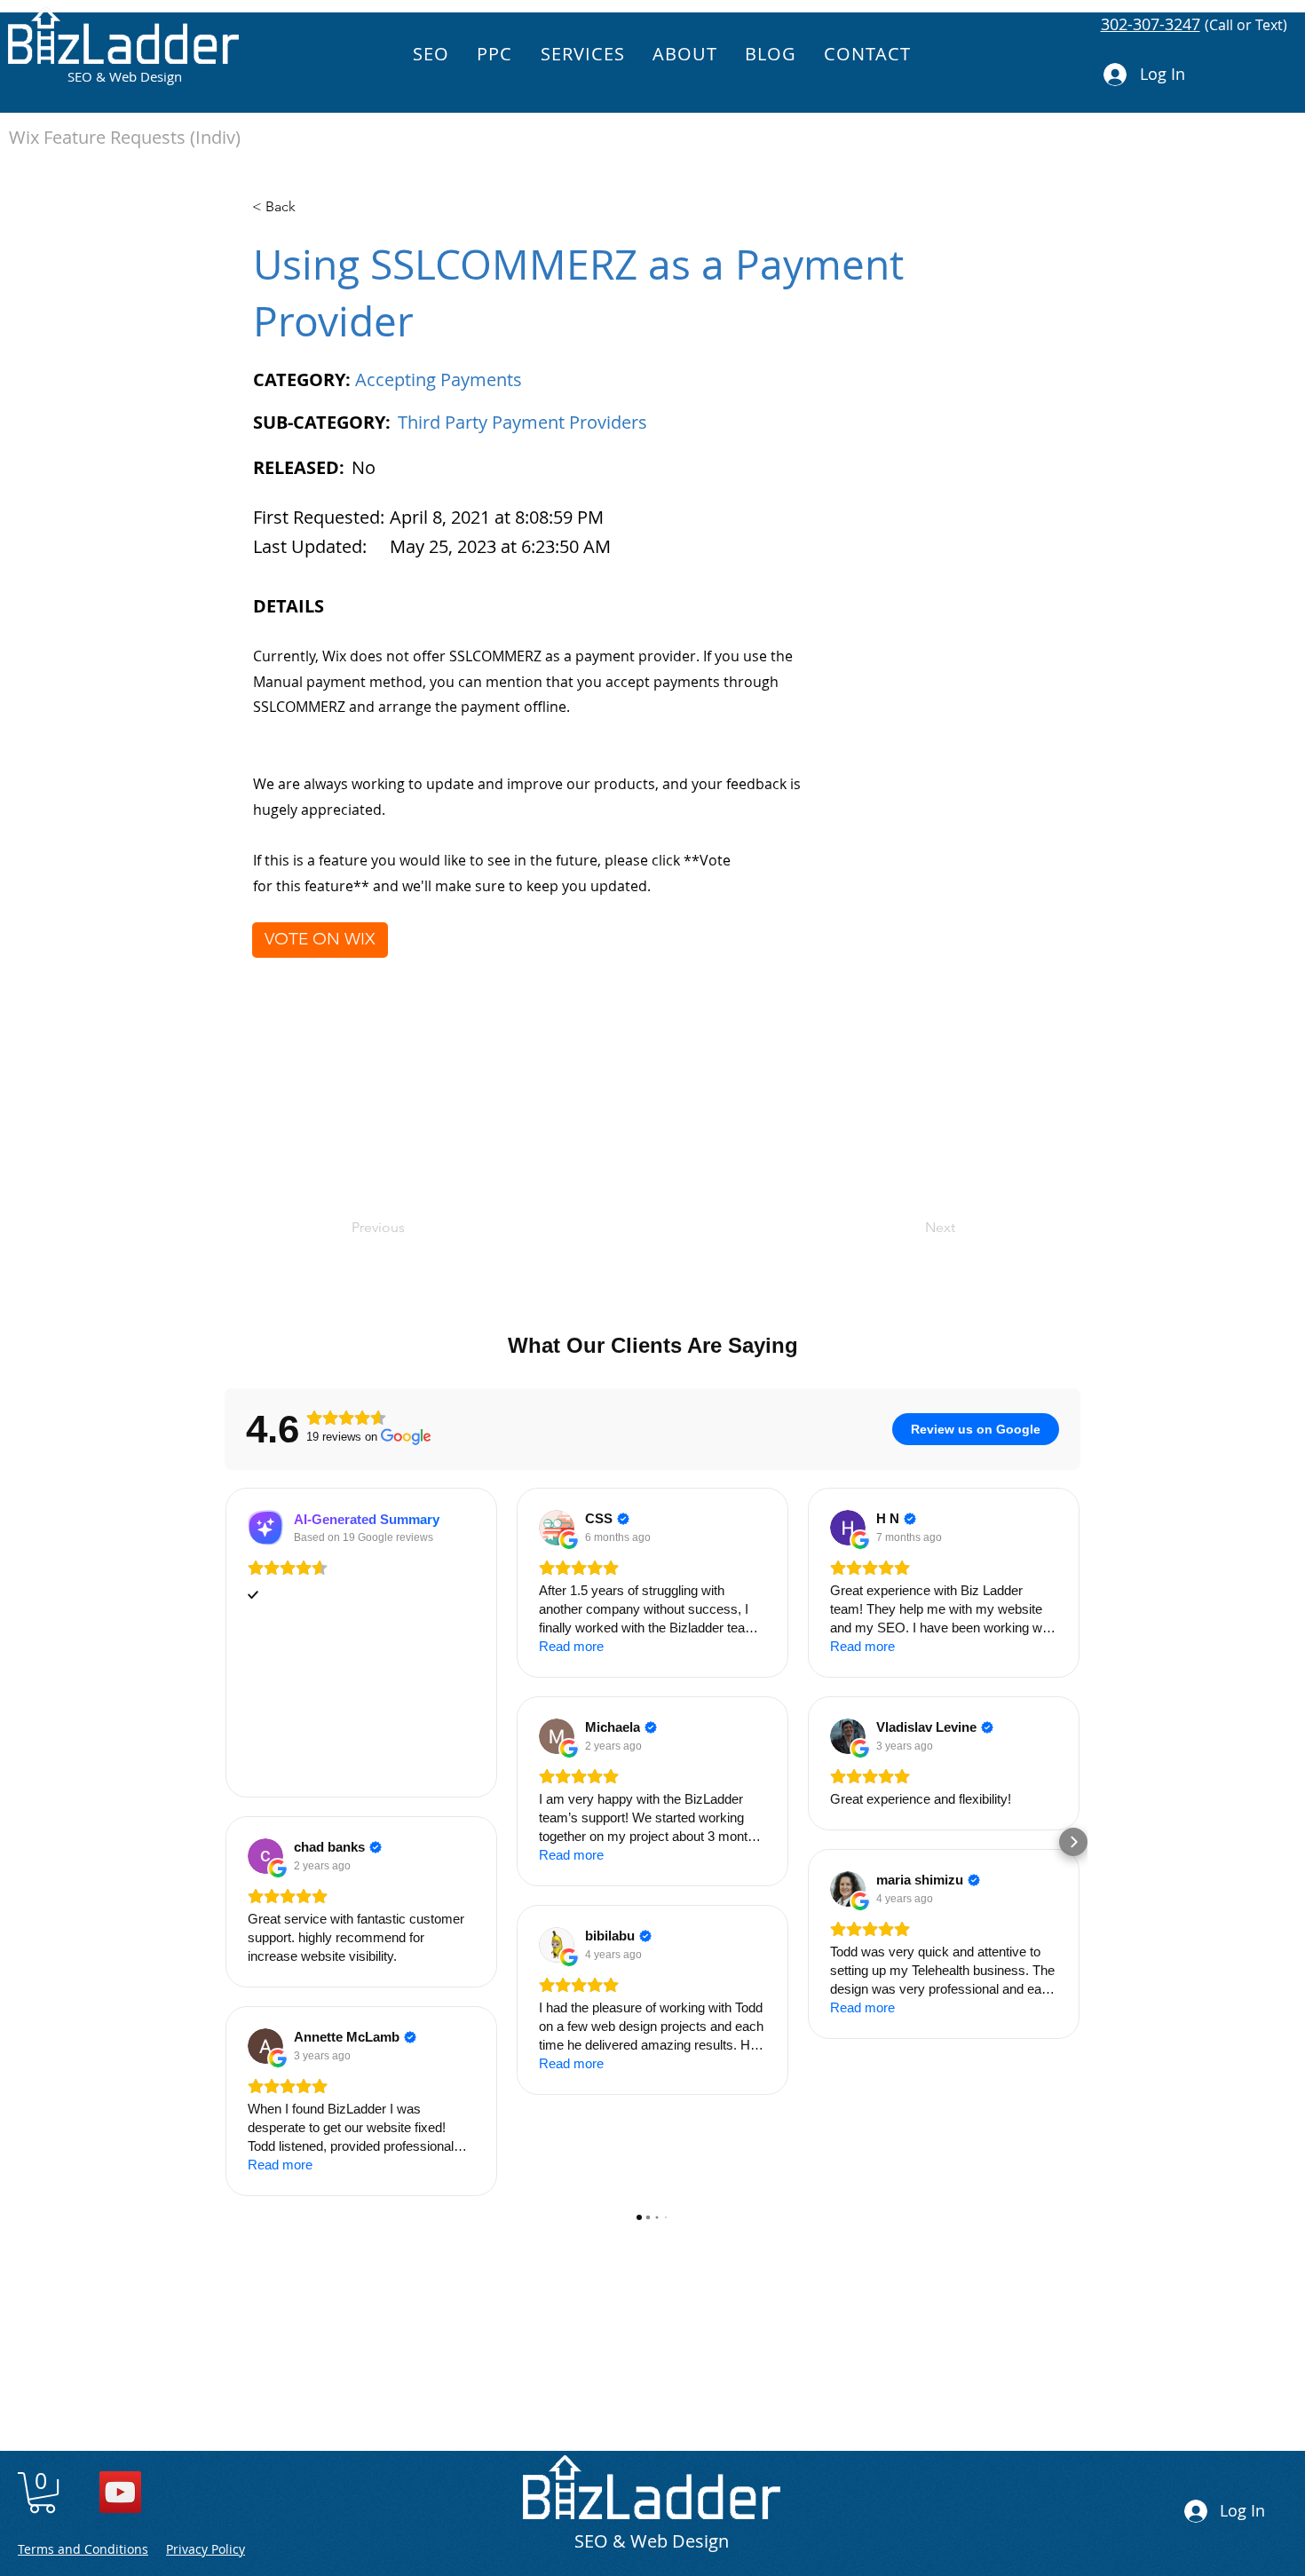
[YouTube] (120, 2492)
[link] (42, 2493)
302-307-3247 (1151, 24)
